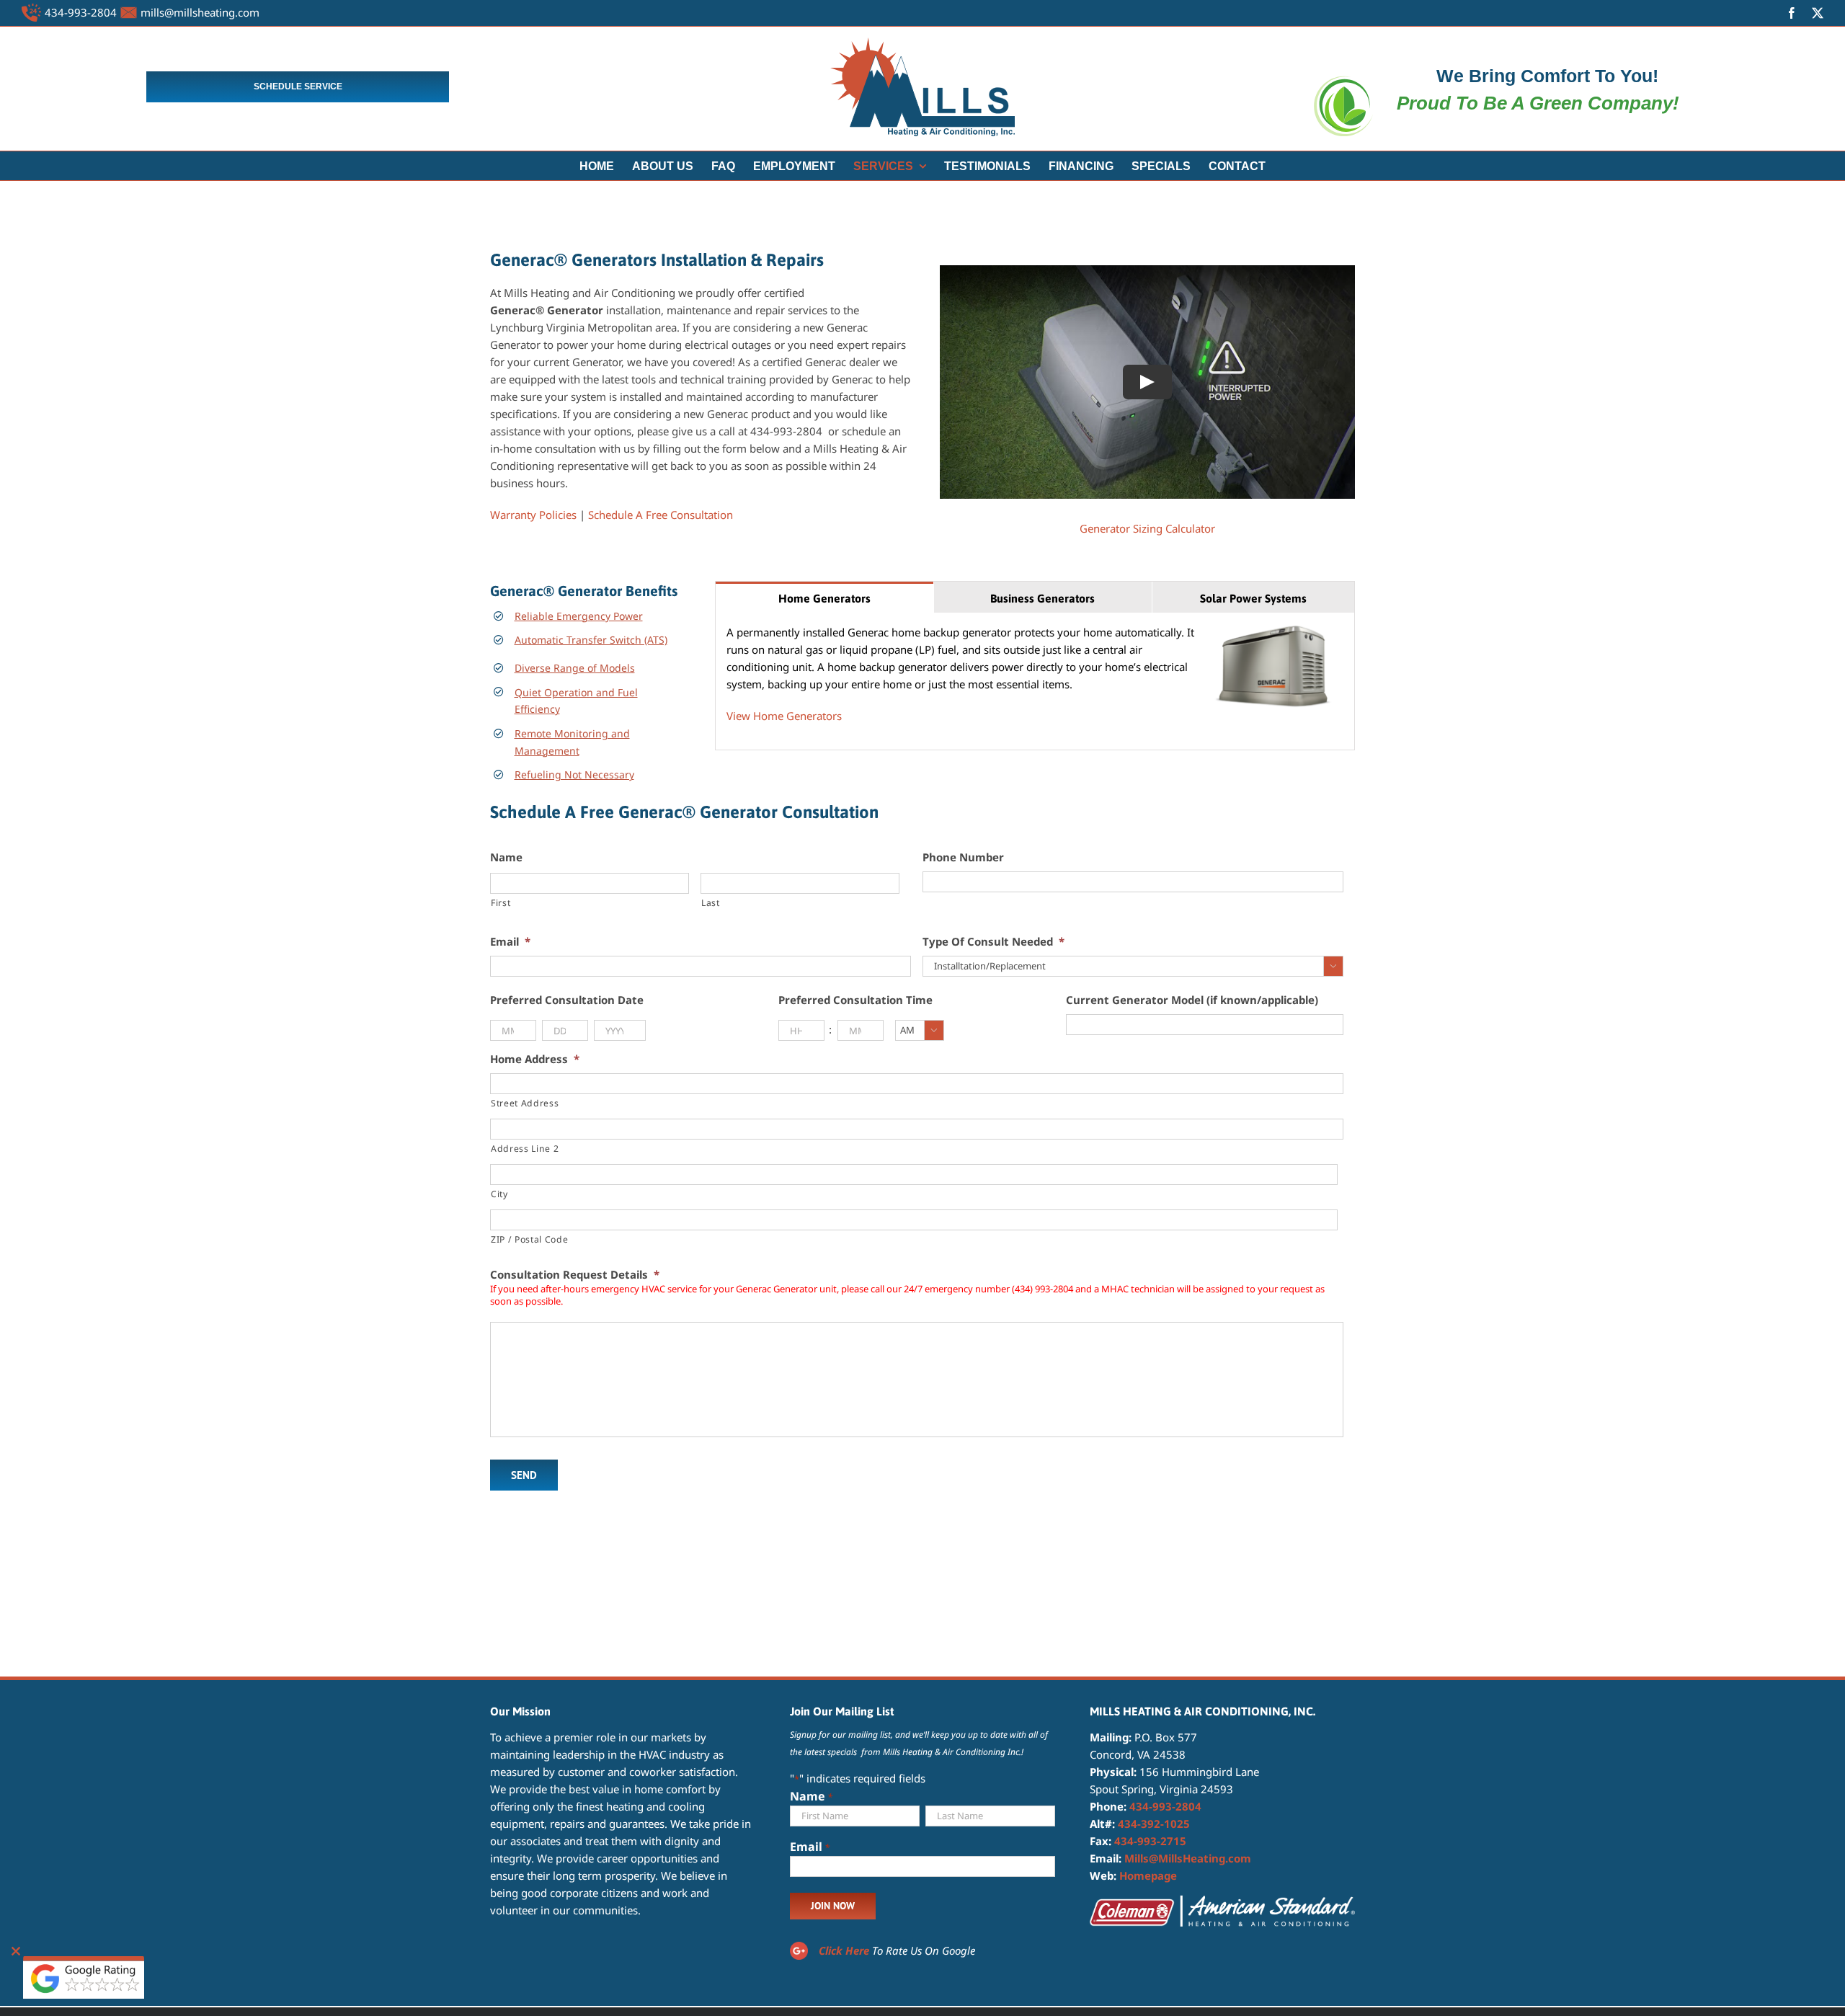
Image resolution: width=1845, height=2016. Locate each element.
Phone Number (963, 857)
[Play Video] (1147, 382)
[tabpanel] (1035, 681)
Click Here (844, 1950)
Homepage (1148, 1875)
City (499, 1194)
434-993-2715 (1150, 1841)
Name (506, 857)
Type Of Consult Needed (993, 942)
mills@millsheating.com (200, 12)
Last (711, 903)
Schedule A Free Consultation (661, 515)
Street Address (525, 1103)
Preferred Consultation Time (855, 1000)
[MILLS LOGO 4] (922, 43)
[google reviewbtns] (84, 1961)
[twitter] (1818, 13)
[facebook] (1792, 13)
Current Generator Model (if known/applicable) (1192, 1000)
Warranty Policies (533, 515)
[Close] (16, 1951)
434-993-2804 (81, 12)
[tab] (824, 597)
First (501, 903)
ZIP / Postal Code (529, 1239)
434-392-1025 (1154, 1824)
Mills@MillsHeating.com (1188, 1858)
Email (510, 942)
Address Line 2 (525, 1149)
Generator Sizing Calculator (1147, 528)
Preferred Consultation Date (567, 1000)
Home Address (535, 1059)
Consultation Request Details (575, 1275)
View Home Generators (784, 716)
